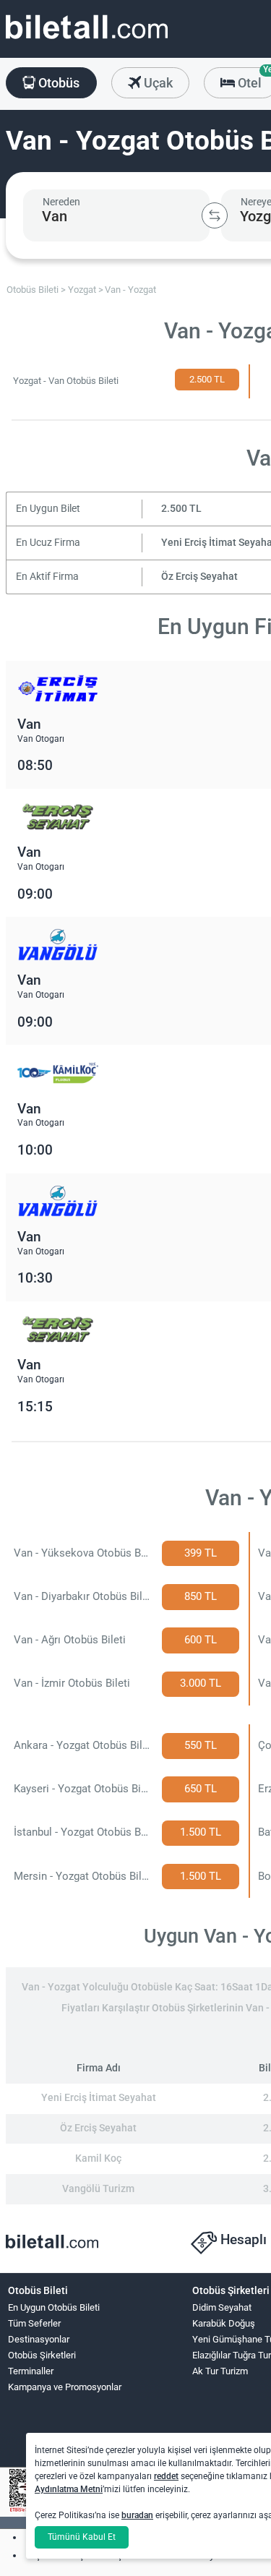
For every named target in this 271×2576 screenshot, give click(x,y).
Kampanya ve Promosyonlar (65, 2387)
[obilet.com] (87, 40)
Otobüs (57, 83)
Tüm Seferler (34, 2323)
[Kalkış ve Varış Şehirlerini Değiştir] (215, 215)
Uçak (157, 83)
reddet (166, 2476)
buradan (137, 2515)
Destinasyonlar (39, 2339)
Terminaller (31, 2371)
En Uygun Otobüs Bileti (54, 2307)
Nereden (61, 202)
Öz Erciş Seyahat (199, 577)
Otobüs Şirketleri (42, 2355)
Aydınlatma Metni (69, 2489)
